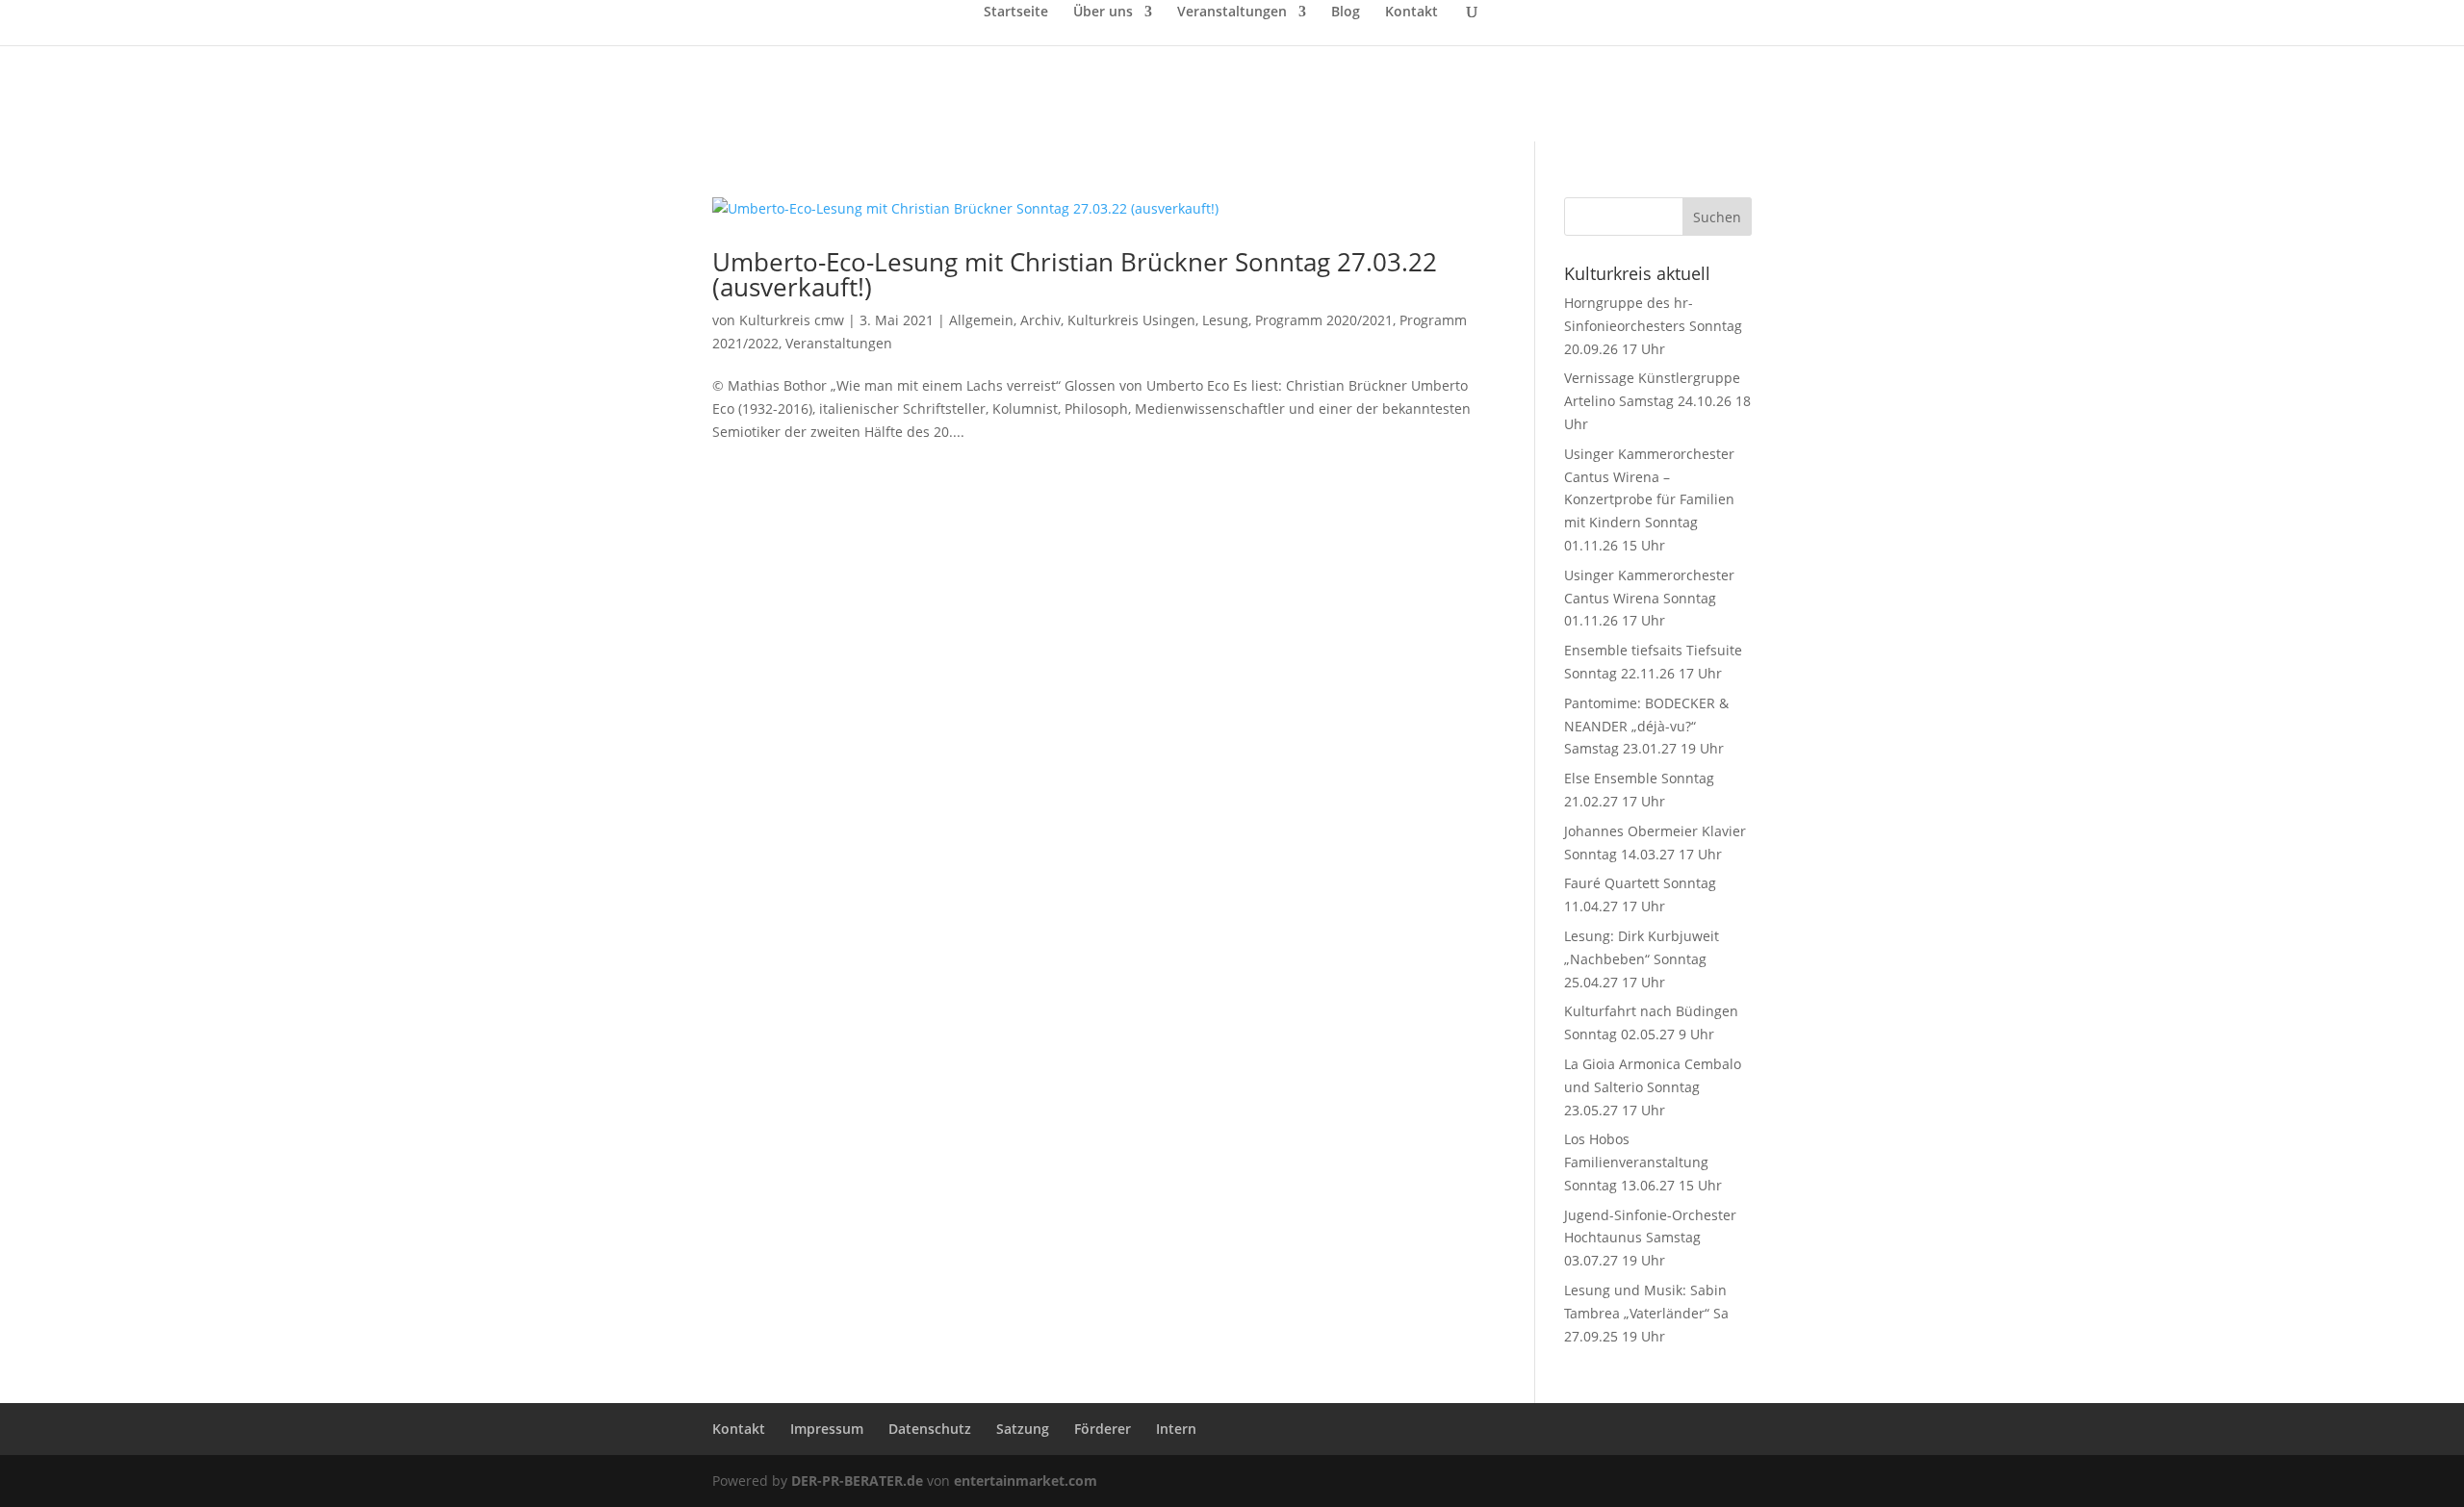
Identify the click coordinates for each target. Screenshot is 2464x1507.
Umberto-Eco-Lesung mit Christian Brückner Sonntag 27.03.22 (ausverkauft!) (1075, 274)
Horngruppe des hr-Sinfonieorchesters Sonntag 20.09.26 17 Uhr (1653, 326)
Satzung (1023, 1429)
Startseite (1016, 13)
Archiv (1040, 320)
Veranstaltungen (1232, 13)
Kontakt (1412, 13)
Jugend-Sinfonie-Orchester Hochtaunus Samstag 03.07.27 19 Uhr (1650, 1238)
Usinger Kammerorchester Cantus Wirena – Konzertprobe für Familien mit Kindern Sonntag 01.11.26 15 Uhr (1649, 499)
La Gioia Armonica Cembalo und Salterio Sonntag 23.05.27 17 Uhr (1653, 1087)
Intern (1176, 1429)
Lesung (1225, 320)
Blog (1346, 13)
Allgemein (981, 320)
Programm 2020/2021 (1324, 320)
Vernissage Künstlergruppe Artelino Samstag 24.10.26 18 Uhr (1657, 401)
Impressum (827, 1429)
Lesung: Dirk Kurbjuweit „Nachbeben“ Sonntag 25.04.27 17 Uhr (1642, 959)
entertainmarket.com (1026, 1481)
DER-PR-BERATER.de (857, 1481)
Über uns (1103, 13)
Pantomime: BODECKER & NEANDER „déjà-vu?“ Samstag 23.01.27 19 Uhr (1646, 726)
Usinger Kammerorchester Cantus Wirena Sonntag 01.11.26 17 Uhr (1649, 598)
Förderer (1103, 1429)
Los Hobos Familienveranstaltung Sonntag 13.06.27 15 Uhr (1643, 1162)
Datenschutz (930, 1429)
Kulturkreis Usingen (1131, 320)
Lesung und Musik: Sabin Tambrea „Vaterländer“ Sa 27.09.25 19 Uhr (1646, 1313)
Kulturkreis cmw (792, 320)
